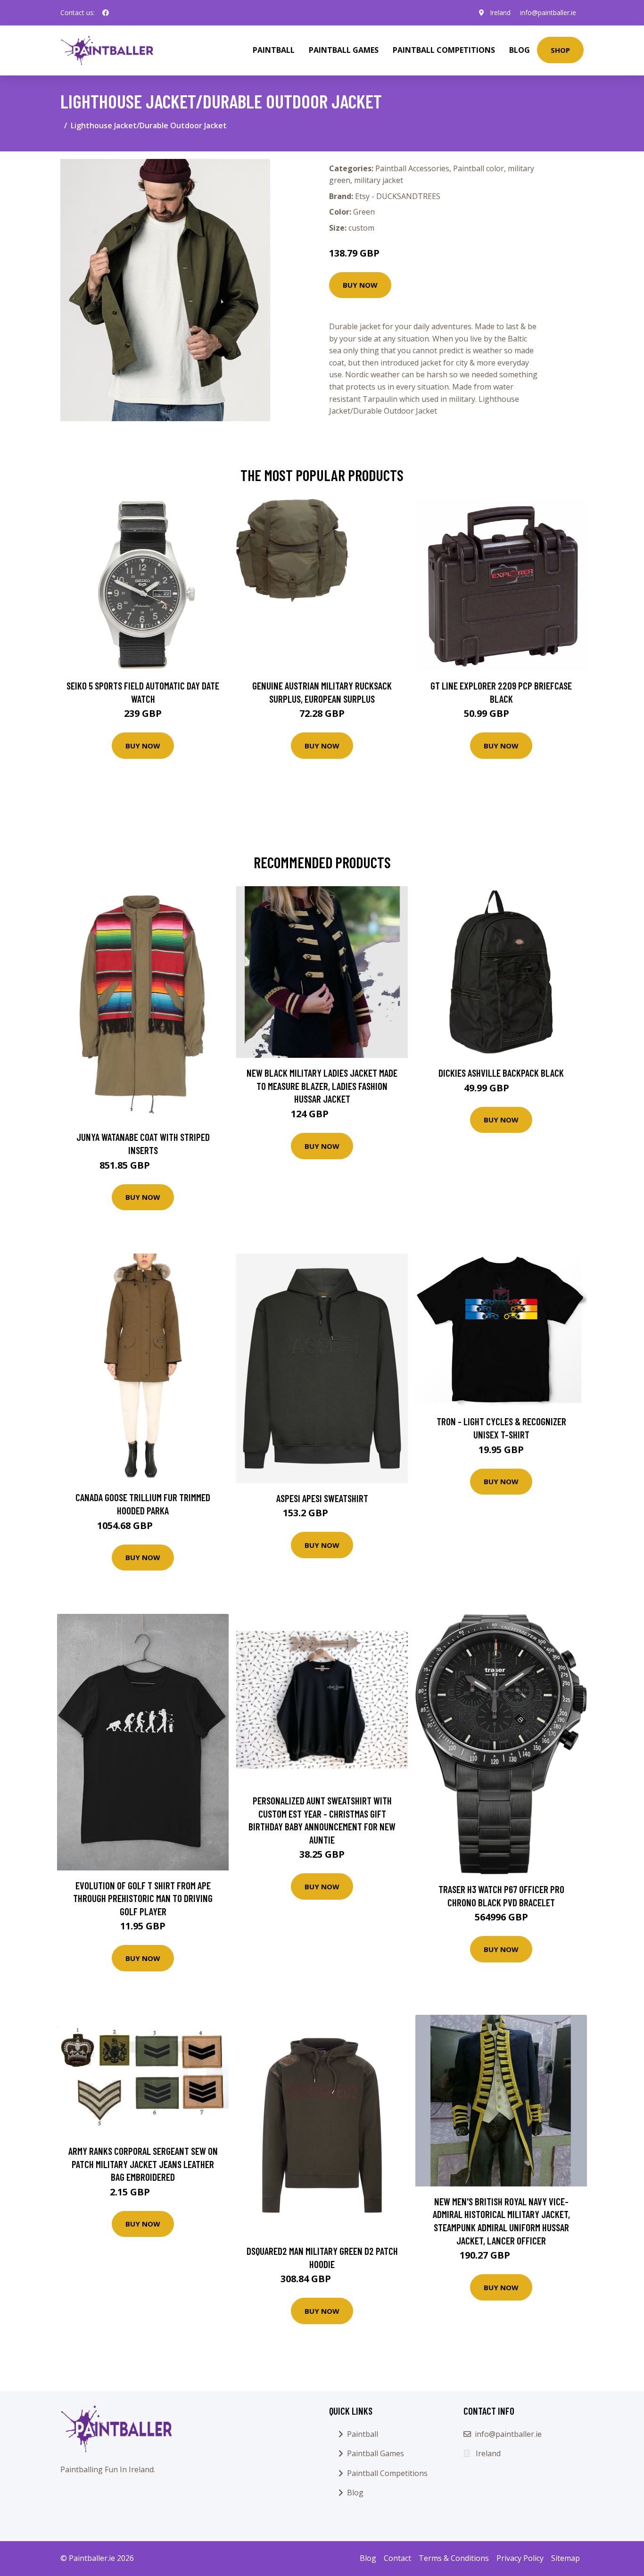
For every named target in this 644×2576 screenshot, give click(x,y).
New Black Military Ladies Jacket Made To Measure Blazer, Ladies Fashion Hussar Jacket (322, 1086)
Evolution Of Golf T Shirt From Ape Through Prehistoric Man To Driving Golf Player (143, 1898)
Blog (520, 50)
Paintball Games (344, 50)
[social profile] (106, 13)
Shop (560, 50)
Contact (397, 2558)
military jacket (379, 180)
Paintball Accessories (412, 168)
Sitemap (566, 2558)
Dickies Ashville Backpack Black (501, 1073)
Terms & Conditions (454, 2558)
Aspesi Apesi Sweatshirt (322, 1498)
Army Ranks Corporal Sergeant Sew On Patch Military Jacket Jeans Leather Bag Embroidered (143, 2164)
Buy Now (360, 285)
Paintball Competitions (444, 50)
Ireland (500, 12)
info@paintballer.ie (548, 12)
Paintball (274, 50)
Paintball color (479, 168)
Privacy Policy (520, 2558)
